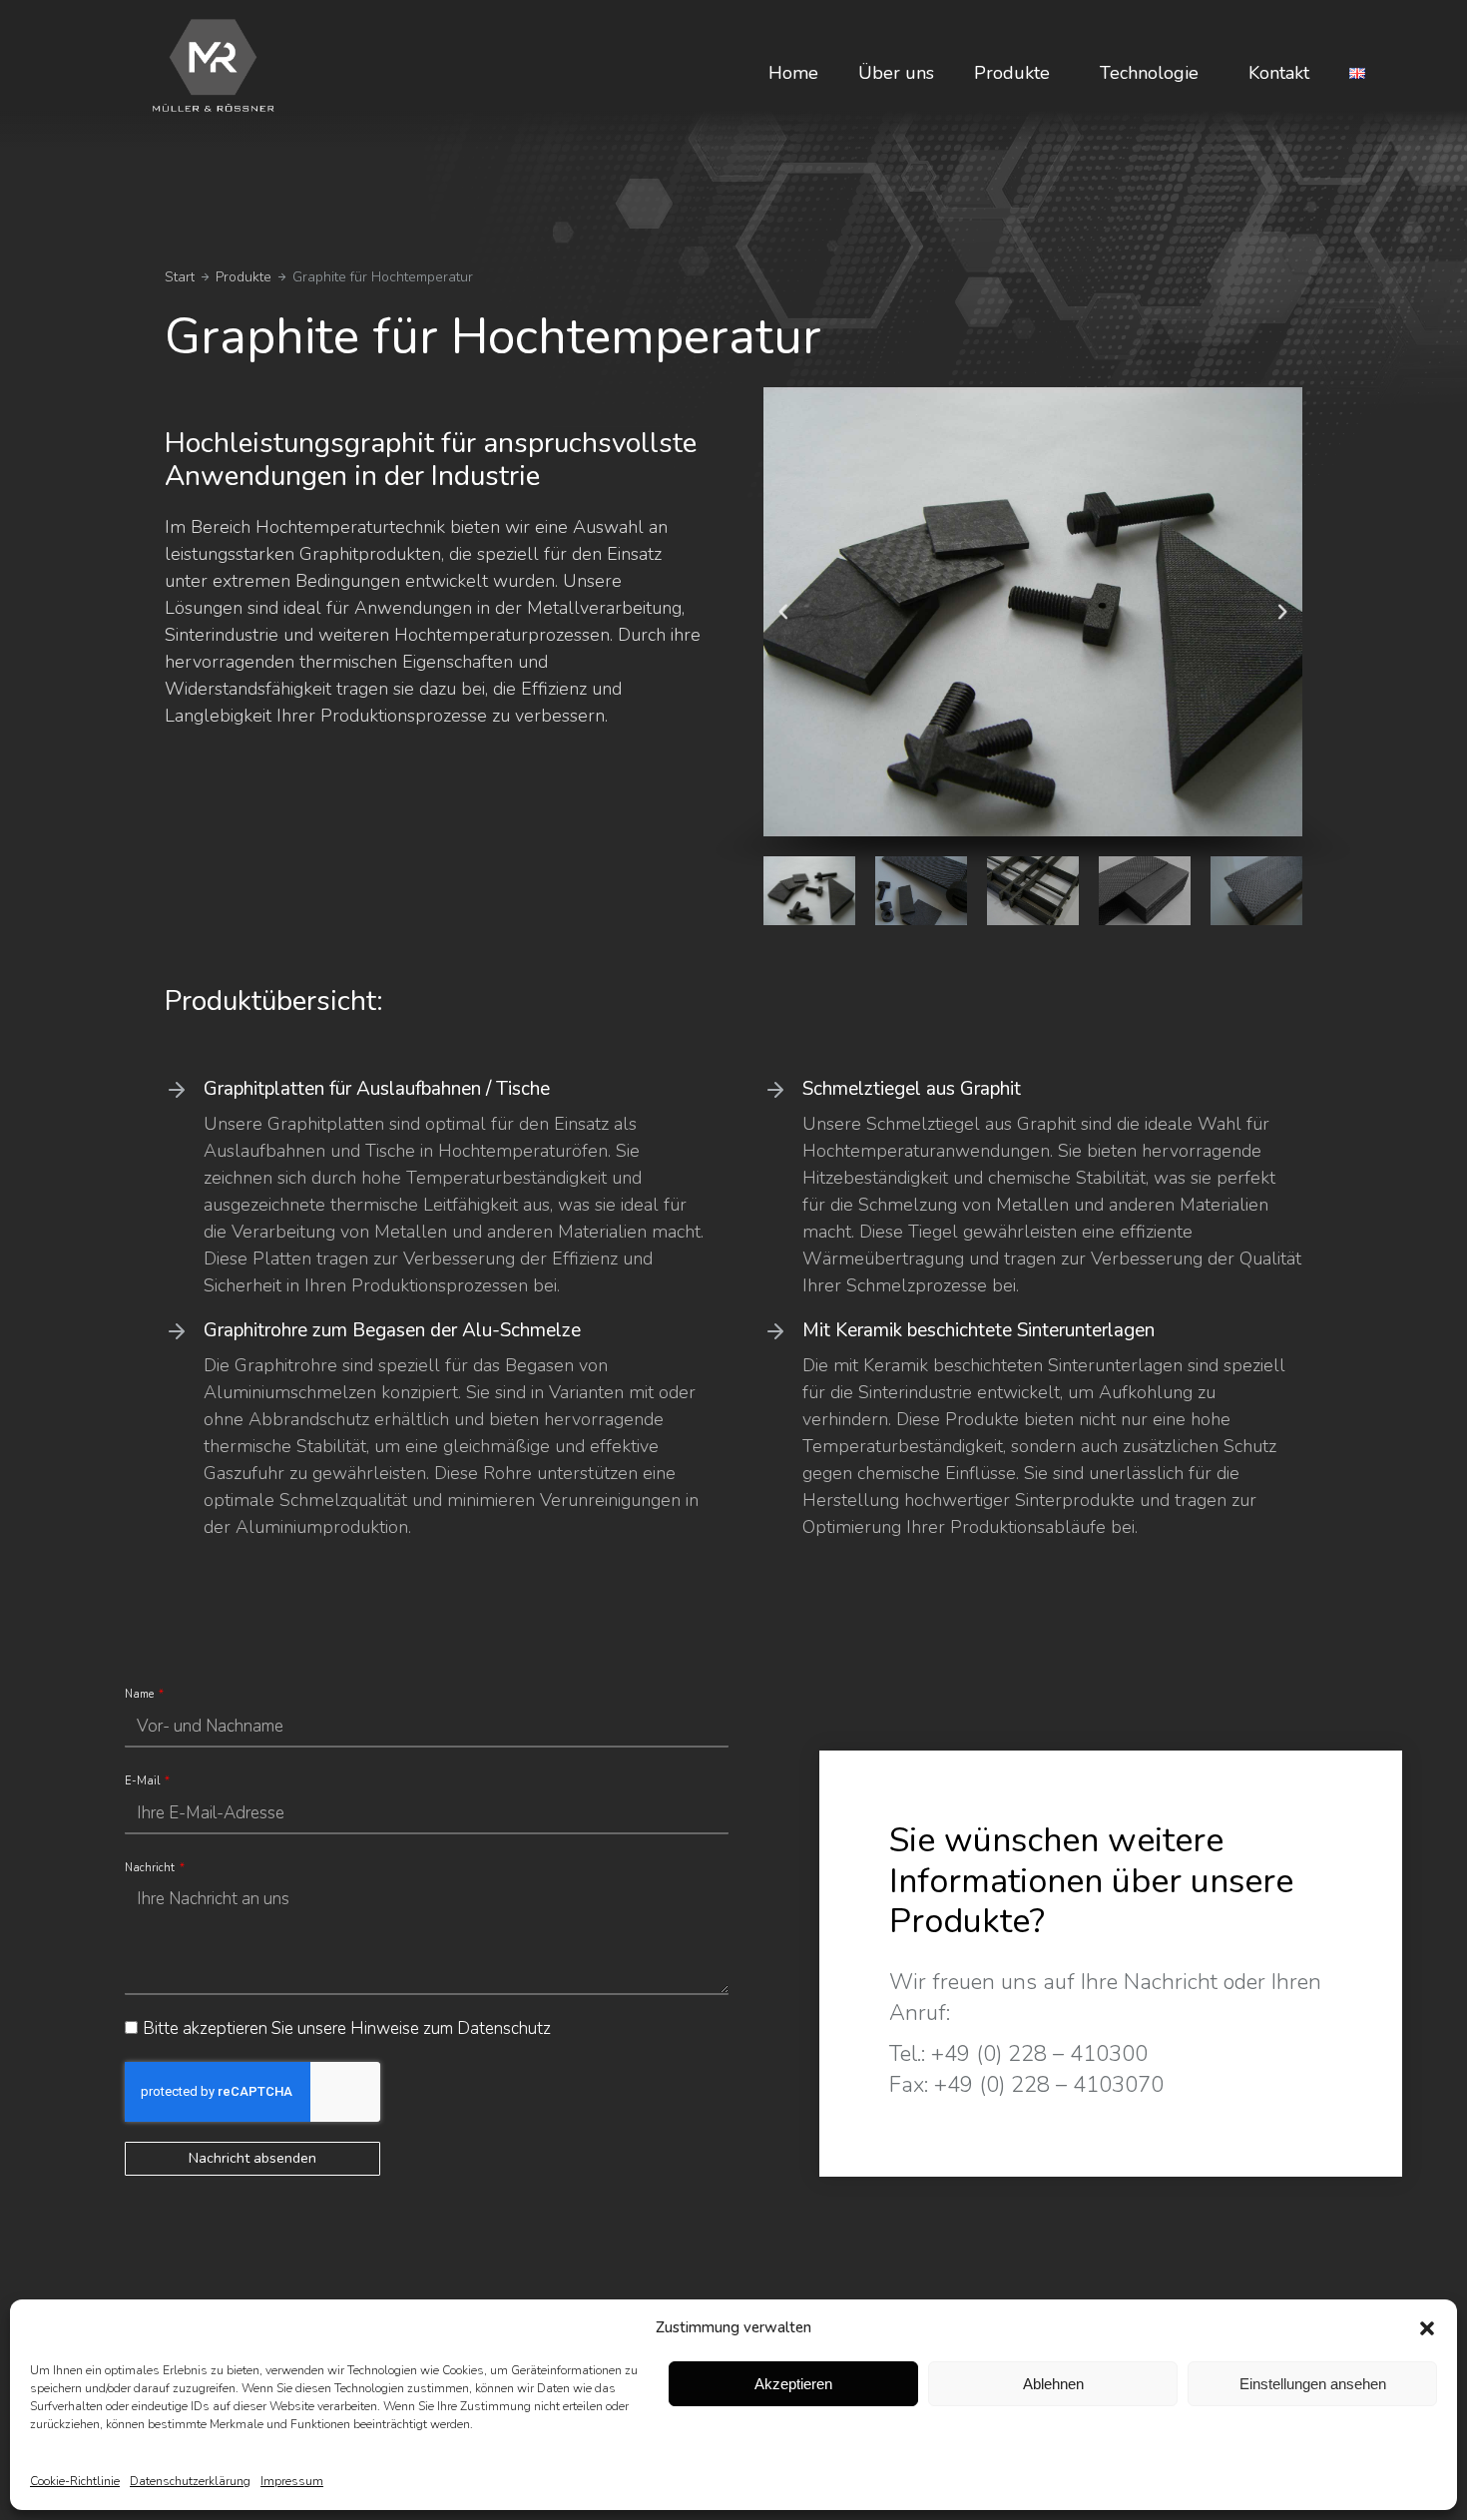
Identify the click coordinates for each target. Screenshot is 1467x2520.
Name (141, 1694)
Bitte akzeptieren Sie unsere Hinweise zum (347, 2028)
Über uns (896, 73)
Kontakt (1279, 73)
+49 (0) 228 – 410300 (1039, 2054)
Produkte (1012, 73)
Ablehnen (1053, 2384)
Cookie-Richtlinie (75, 2481)
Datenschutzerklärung (190, 2481)
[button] (1427, 2328)
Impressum (292, 2481)
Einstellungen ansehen (1313, 2384)
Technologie (1149, 73)
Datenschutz (504, 2028)
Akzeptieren (793, 2384)
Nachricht (151, 1868)
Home (793, 73)
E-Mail (144, 1781)
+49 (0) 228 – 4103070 (1049, 2085)
